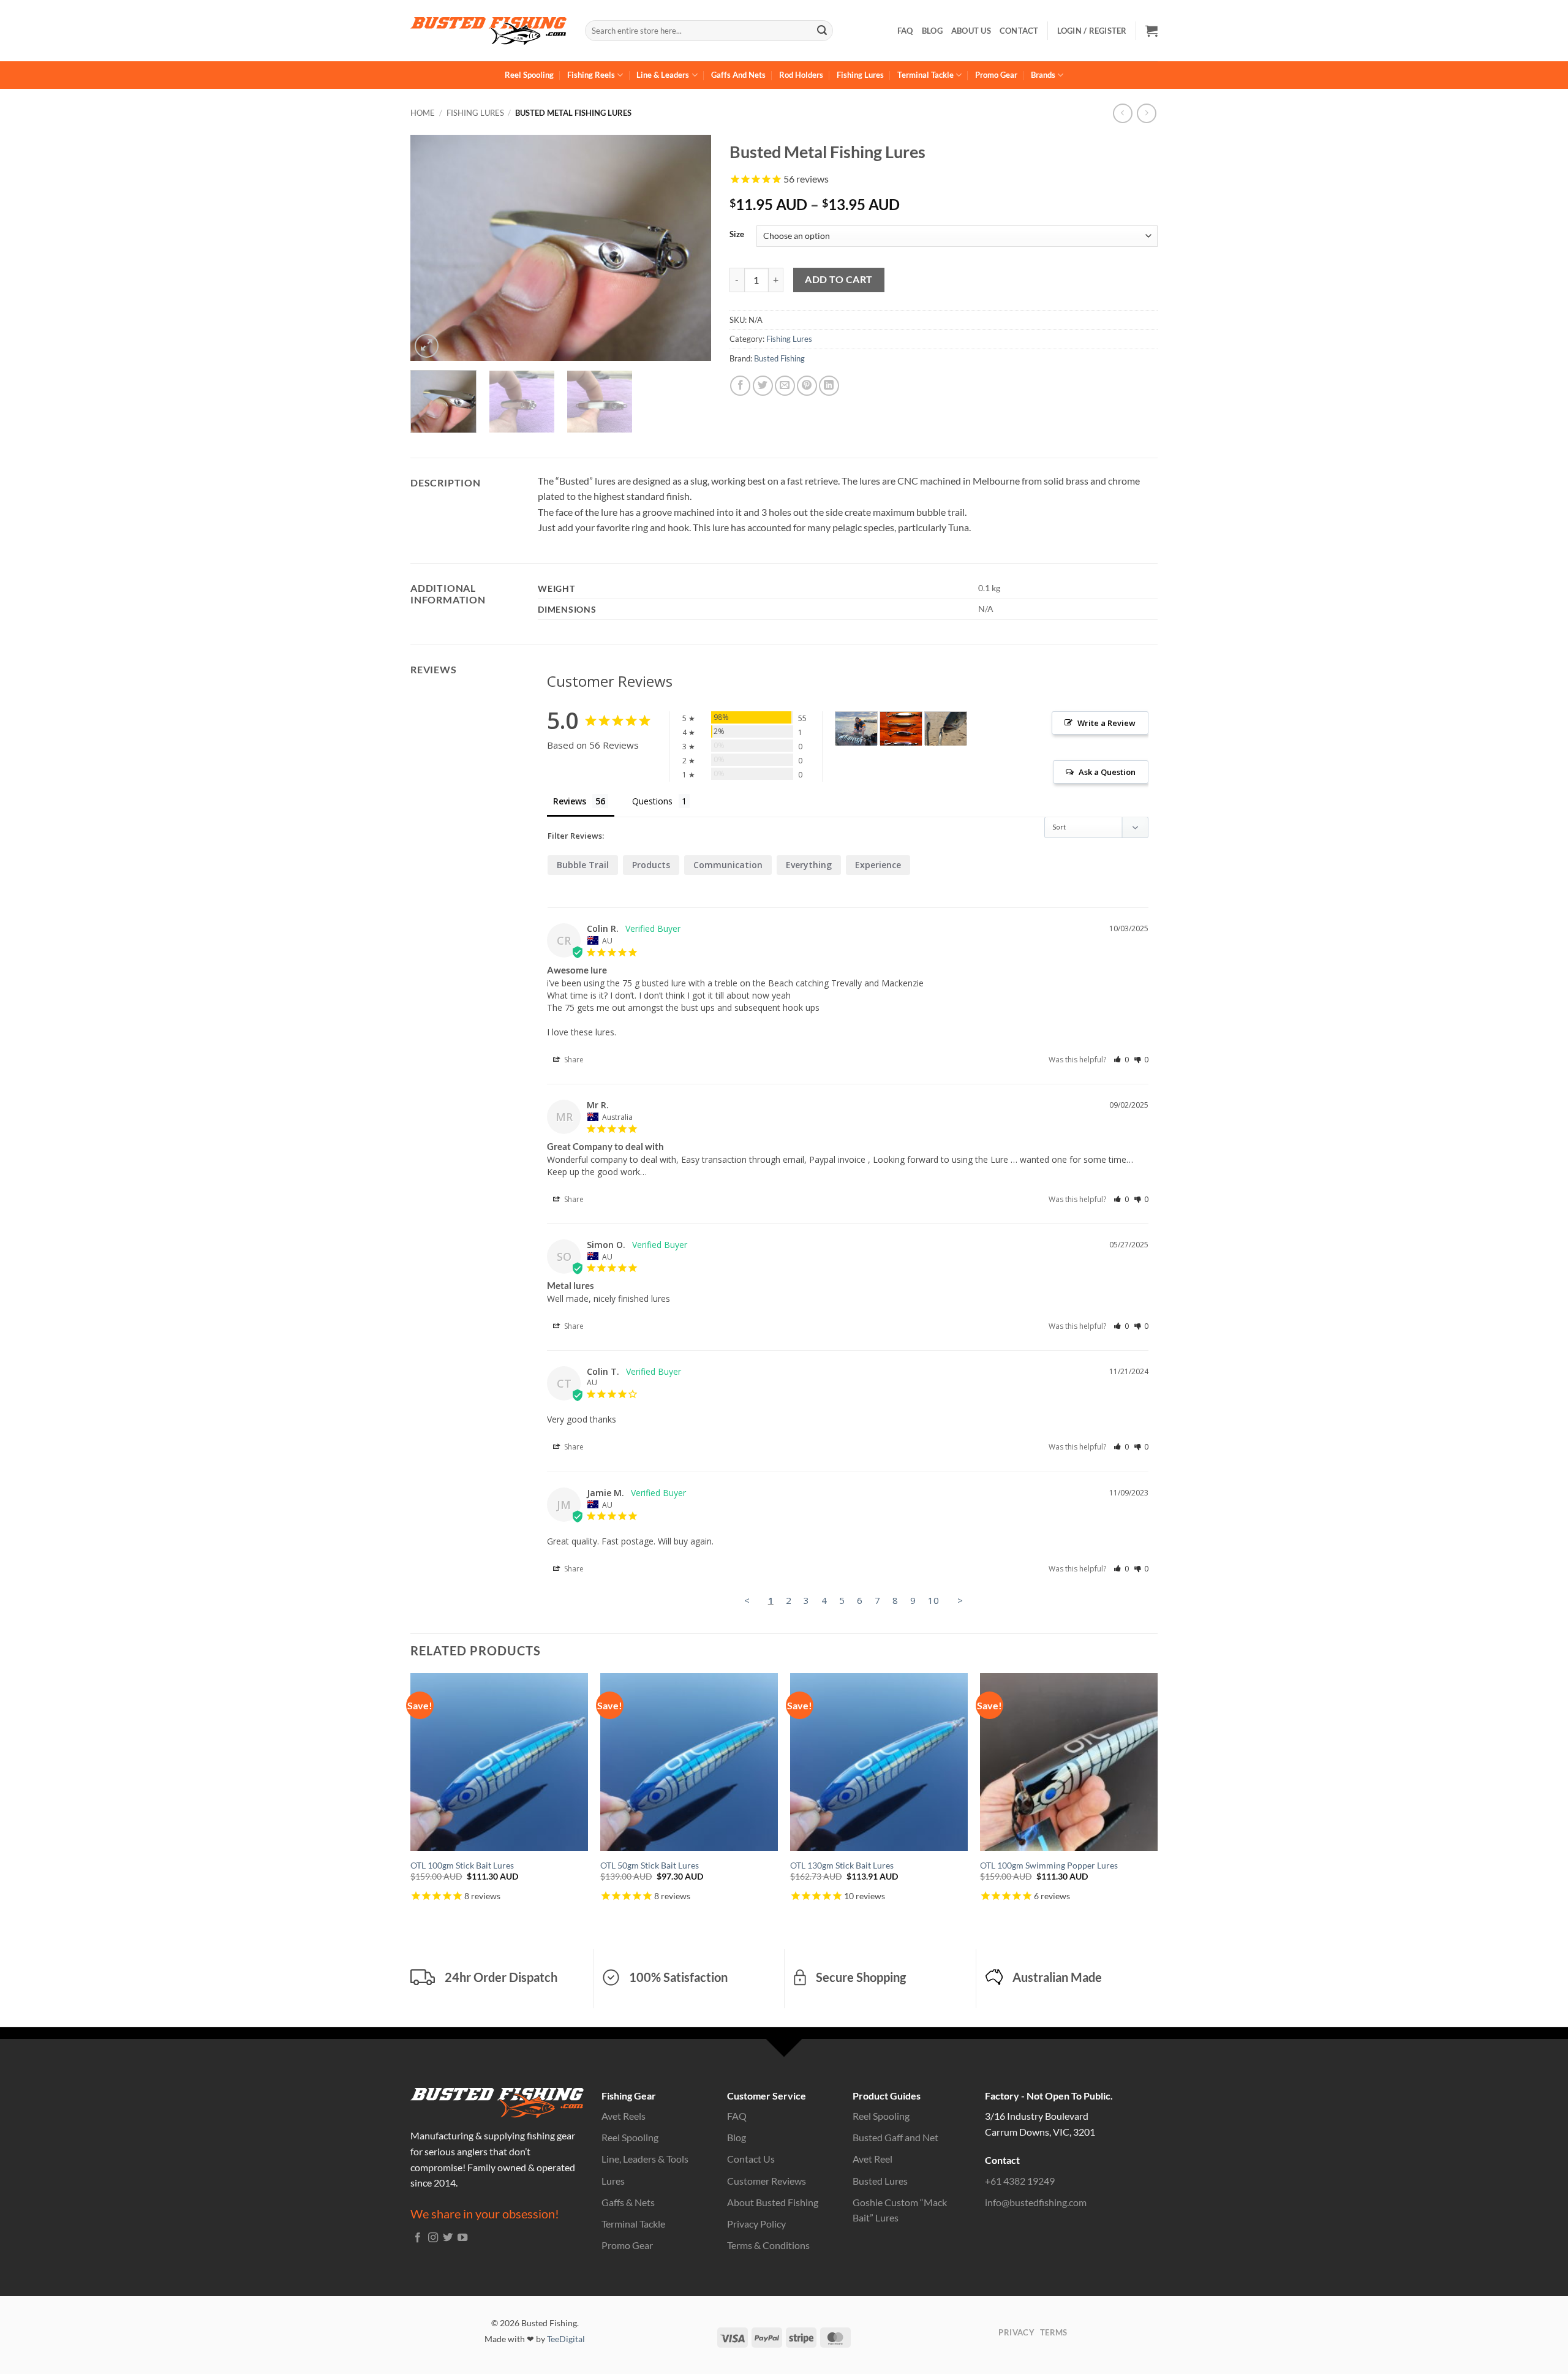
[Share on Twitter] (763, 386)
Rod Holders (801, 75)
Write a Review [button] (1106, 723)
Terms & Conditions (768, 2245)
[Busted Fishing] (488, 31)
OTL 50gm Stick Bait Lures (650, 1865)
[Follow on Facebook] (418, 2238)
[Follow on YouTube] (462, 2238)
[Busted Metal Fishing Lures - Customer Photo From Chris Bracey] (901, 729)
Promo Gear (996, 75)
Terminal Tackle (925, 75)
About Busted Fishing (773, 2202)
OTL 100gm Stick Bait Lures (462, 1865)
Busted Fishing (779, 358)
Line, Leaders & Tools (645, 2159)
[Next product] (1122, 113)
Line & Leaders (663, 75)
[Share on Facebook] (740, 386)
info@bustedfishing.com (1036, 2202)
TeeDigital (566, 2339)
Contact (1019, 31)
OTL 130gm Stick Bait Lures (842, 1865)
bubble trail (583, 865)
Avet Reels (624, 2116)
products (651, 865)
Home (423, 113)
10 (933, 1600)
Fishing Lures (860, 75)
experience (878, 865)
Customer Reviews (767, 2181)
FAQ (905, 31)
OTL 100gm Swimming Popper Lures (1049, 1865)
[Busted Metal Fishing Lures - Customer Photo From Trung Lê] (856, 729)
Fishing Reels (591, 75)
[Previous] (432, 248)
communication (728, 865)
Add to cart (839, 279)
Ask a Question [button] (1107, 772)
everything (809, 865)
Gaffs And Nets (738, 75)
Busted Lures (880, 2181)
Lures (613, 2181)
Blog (932, 31)
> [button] (960, 1600)
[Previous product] (1146, 113)
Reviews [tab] (570, 801)
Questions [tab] (652, 801)
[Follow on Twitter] (448, 2238)
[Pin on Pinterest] (807, 386)
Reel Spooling (529, 75)
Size (737, 235)
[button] (1151, 31)
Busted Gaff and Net (895, 2137)
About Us (971, 31)
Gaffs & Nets (628, 2202)
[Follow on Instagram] (433, 2238)
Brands (1043, 75)
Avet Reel (873, 2159)
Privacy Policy (756, 2224)
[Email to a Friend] (785, 386)
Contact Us (751, 2159)
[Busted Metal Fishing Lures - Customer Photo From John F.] (946, 729)
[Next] (690, 248)
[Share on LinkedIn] (829, 386)
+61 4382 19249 (1020, 2181)
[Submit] (822, 31)
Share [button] (573, 1060)
